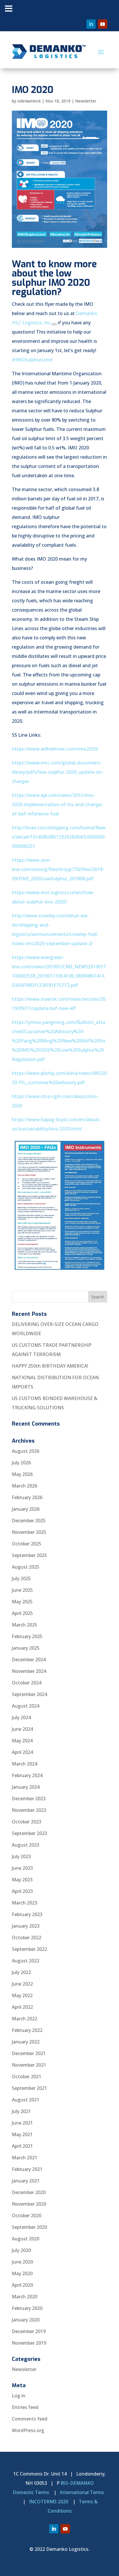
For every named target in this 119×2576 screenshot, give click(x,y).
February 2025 (27, 1636)
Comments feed (30, 2419)
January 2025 (26, 1648)
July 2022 (21, 1972)
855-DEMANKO (77, 2483)
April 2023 (22, 1891)
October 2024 (27, 1683)
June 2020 (22, 2262)
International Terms (82, 2492)
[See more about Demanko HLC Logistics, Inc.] (54, 324)
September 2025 (29, 1555)
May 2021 (22, 2134)
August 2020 (26, 2239)
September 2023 (29, 1833)
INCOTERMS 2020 (49, 2502)
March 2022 (25, 2019)
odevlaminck (29, 101)
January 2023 (26, 1926)
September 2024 (29, 1694)
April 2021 (22, 2146)
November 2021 (29, 2065)
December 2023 (29, 1799)
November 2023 (29, 1810)
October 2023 (27, 1822)
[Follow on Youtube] (103, 24)
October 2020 (27, 2215)
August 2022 (26, 1961)
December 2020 (29, 2192)
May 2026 (22, 1474)
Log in (19, 2396)
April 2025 (22, 1613)
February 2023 (27, 1914)
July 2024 (21, 1717)
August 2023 (26, 1845)
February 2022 (27, 2030)
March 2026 (25, 1486)
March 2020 (25, 2297)
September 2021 (29, 2088)
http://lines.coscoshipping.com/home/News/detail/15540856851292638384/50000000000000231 (59, 837)
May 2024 (22, 1741)
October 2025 (27, 1544)
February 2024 (27, 1775)
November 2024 (29, 1671)
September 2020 (29, 2227)
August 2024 (26, 1706)
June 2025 (22, 1590)
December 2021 (29, 2053)
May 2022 (22, 1995)
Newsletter (86, 101)
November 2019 (29, 2343)
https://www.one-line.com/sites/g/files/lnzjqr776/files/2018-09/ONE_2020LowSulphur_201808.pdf (58, 869)
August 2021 (26, 2100)
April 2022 (22, 2007)
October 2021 (27, 2076)
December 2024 (29, 1660)
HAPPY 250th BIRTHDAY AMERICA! (50, 1366)
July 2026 (21, 1463)
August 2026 (26, 1451)
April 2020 (22, 2285)
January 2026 (26, 1509)
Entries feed (25, 2407)
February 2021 (27, 2169)
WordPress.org (28, 2430)
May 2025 (22, 1602)
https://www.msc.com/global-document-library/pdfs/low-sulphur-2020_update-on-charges (58, 772)
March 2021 (25, 2158)
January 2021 (26, 2181)
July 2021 (21, 2111)
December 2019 (29, 2331)
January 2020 (26, 2320)
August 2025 (26, 1567)
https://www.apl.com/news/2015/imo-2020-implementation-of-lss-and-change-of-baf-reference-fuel (57, 804)
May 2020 (22, 2273)
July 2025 (21, 1578)
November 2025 (29, 1532)
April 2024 (22, 1752)
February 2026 (27, 1497)
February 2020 (27, 2308)
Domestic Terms (31, 2492)
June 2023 (22, 1868)
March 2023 (25, 1903)
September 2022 (29, 1949)
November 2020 (29, 2204)
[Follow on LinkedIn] (91, 24)
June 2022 (22, 1984)
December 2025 (29, 1521)
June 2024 (22, 1729)
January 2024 (26, 1787)
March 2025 (25, 1625)
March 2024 (25, 1764)
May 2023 (22, 1880)
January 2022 (26, 2042)
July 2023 (21, 1856)
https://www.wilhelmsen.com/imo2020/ (55, 749)
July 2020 (21, 2250)
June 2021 (22, 2123)
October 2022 (27, 1938)
